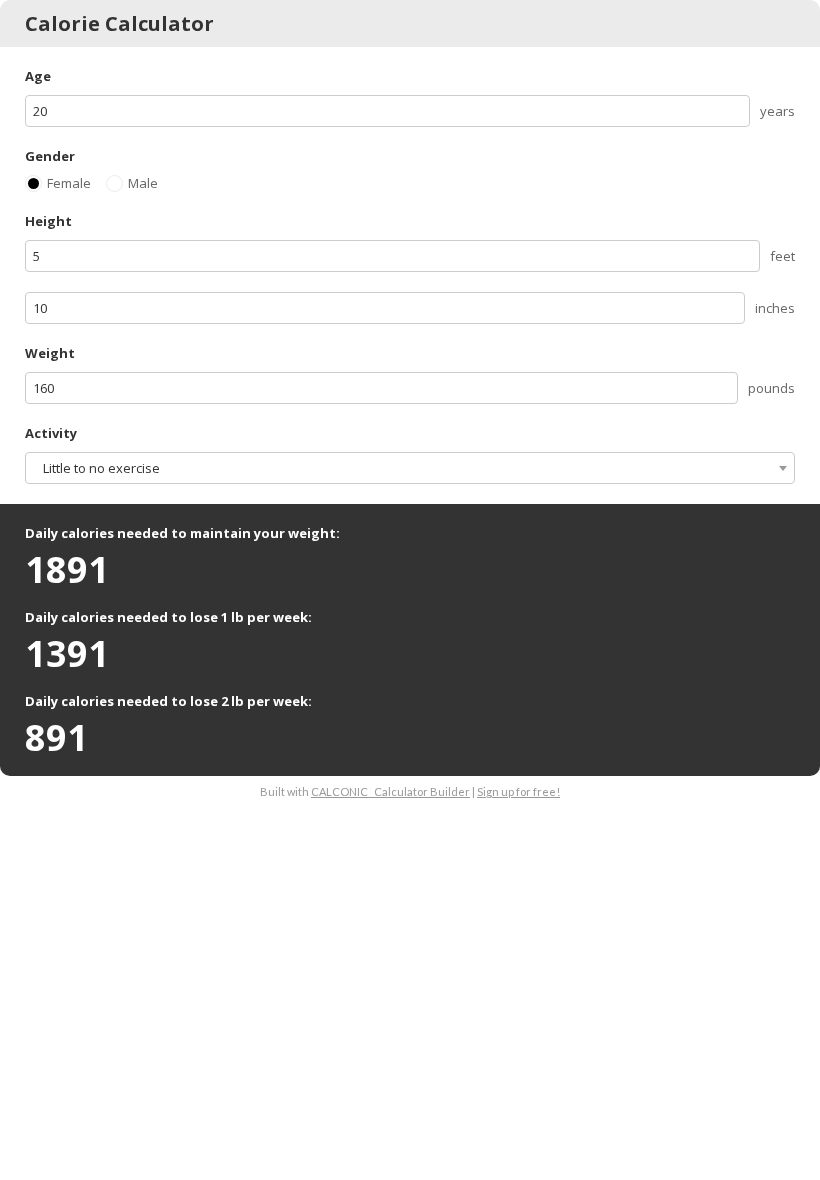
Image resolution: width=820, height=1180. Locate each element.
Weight (50, 353)
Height (48, 221)
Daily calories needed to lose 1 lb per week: (168, 617)
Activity (51, 433)
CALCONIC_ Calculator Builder (390, 791)
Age (38, 76)
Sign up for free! (518, 791)
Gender (50, 156)
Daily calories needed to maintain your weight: (182, 533)
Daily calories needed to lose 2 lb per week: (168, 701)
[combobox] (410, 468)
